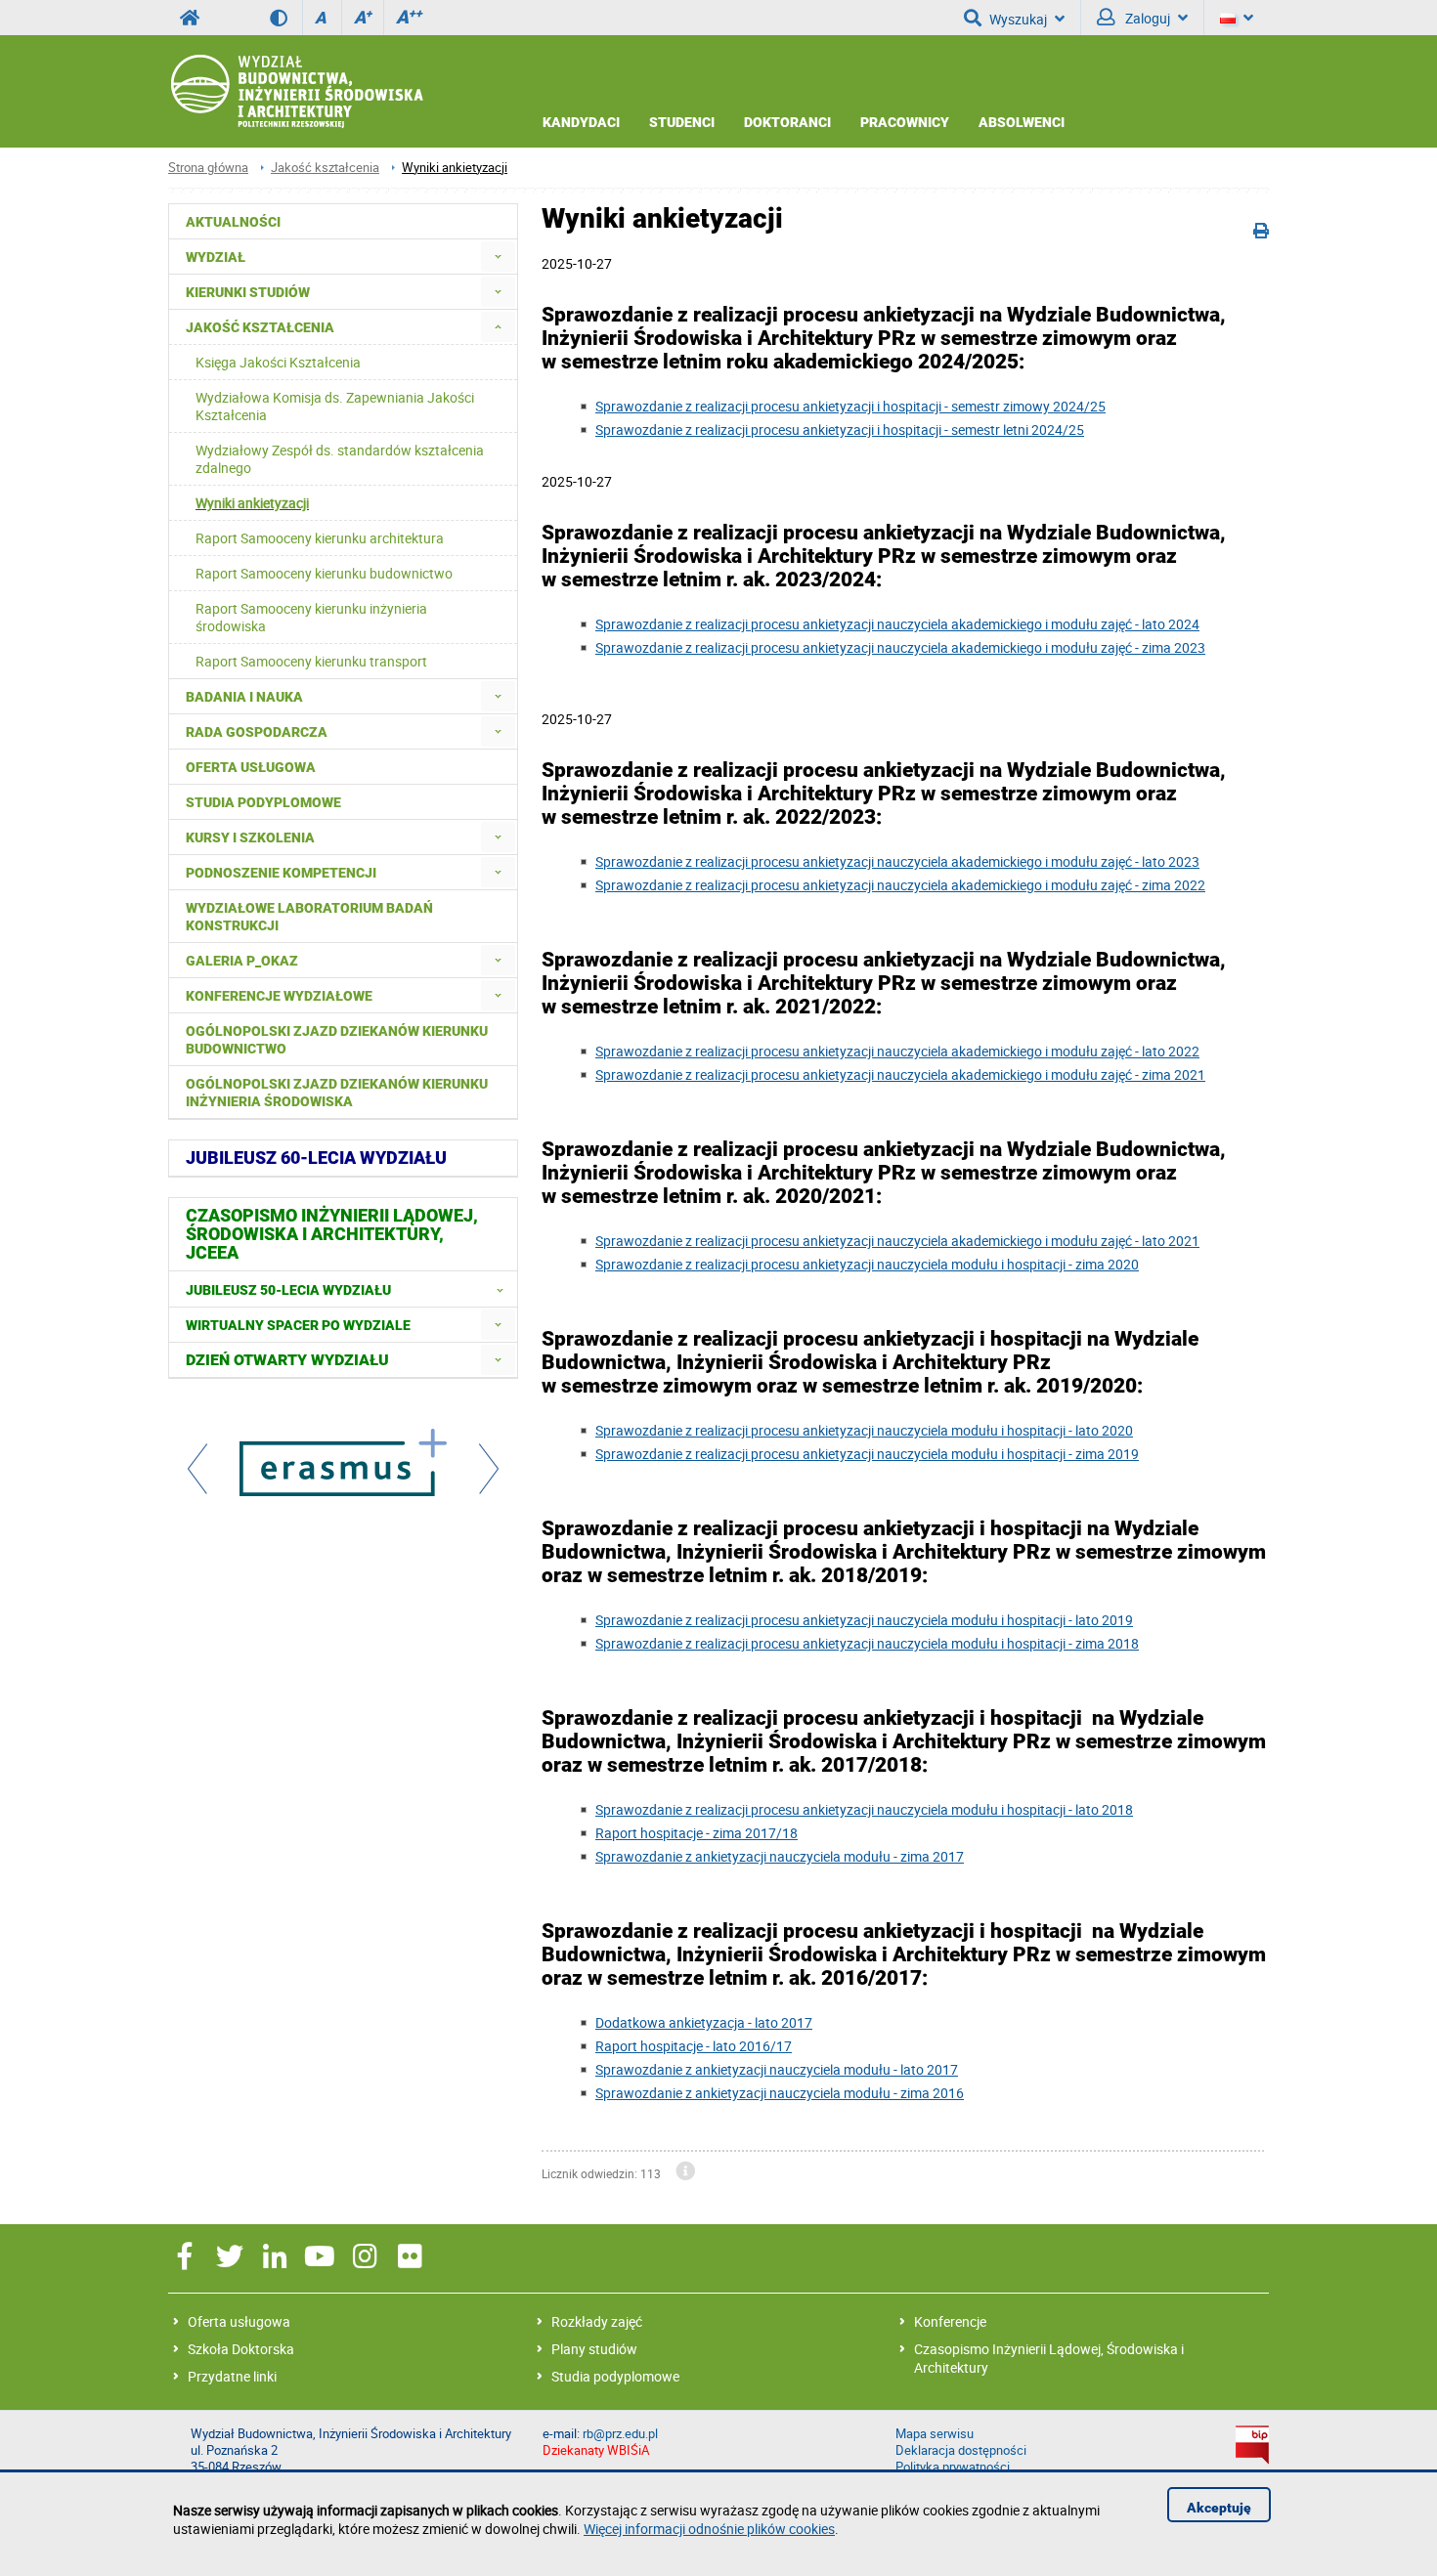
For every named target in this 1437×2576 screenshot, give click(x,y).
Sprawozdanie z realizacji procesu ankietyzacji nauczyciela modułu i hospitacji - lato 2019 (864, 1620)
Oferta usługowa (239, 2321)
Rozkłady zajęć (597, 2321)
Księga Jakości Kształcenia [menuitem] (278, 362)
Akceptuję (1219, 2508)
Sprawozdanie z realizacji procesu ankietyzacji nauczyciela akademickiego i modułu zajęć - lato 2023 (897, 861)
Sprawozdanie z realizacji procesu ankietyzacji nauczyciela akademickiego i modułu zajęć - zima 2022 (900, 885)
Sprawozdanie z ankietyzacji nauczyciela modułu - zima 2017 (780, 1856)
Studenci (682, 122)
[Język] (1237, 18)
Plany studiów (594, 2349)
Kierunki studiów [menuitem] (248, 292)
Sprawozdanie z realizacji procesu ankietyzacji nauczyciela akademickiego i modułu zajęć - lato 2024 (897, 624)
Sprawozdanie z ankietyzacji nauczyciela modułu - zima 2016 (780, 2093)
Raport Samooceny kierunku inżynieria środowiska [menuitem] (311, 617)
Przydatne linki (232, 2376)
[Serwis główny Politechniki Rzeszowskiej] (190, 18)
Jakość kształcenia (325, 168)
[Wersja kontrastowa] (286, 18)
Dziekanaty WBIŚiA (596, 2450)
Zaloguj (1146, 18)
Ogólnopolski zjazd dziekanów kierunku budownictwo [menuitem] (337, 1040)
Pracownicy (905, 122)
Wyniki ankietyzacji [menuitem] (252, 503)
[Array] (343, 1465)
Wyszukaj (1018, 19)
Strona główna (208, 168)
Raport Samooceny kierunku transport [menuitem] (311, 661)
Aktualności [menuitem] (233, 222)
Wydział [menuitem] (216, 257)
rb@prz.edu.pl (620, 2434)
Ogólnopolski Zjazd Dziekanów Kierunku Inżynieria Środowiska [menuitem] (337, 1093)
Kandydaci (581, 122)
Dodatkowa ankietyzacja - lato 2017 (704, 2022)
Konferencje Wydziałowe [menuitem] (279, 996)
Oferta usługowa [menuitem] (251, 767)
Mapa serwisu (935, 2434)
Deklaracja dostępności (961, 2450)
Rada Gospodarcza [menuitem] (257, 732)
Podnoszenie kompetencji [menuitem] (281, 873)
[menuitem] (498, 257)
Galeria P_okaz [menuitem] (242, 961)
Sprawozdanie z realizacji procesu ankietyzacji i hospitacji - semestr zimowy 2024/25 (850, 406)
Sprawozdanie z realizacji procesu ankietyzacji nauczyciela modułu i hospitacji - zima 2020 (867, 1264)
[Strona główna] (296, 92)
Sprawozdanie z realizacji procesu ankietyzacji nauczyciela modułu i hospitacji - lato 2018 (864, 1809)
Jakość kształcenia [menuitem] (260, 327)
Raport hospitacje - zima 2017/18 (697, 1833)
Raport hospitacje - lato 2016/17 (694, 2046)
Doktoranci (787, 122)
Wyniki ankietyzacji (455, 168)
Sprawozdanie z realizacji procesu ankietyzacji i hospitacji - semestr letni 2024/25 (840, 429)
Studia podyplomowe (615, 2376)
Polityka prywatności (953, 2467)
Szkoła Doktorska (241, 2349)
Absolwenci (1022, 122)
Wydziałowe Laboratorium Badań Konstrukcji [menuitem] (309, 917)
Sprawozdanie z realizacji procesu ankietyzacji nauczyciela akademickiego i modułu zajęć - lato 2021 (897, 1241)
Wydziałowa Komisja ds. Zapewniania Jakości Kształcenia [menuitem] (335, 406)
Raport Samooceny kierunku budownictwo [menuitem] (324, 573)
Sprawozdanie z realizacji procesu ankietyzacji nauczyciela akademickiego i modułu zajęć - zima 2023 (900, 647)
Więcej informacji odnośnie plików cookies (709, 2529)
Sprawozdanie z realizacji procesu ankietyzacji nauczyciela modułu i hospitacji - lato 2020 (864, 1430)
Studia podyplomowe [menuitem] (263, 802)
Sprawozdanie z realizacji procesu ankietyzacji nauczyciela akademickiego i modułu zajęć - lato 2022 (897, 1051)
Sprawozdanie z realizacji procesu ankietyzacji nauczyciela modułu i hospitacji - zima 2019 (867, 1454)
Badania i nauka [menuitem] (244, 697)
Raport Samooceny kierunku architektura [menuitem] (320, 538)
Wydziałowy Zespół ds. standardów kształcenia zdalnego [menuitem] (340, 459)
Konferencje (950, 2321)
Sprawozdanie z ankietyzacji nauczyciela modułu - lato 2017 (777, 2069)
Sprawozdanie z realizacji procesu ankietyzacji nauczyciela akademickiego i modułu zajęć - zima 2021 (900, 1074)
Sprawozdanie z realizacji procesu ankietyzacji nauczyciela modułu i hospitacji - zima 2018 (867, 1643)
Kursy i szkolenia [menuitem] (250, 837)
